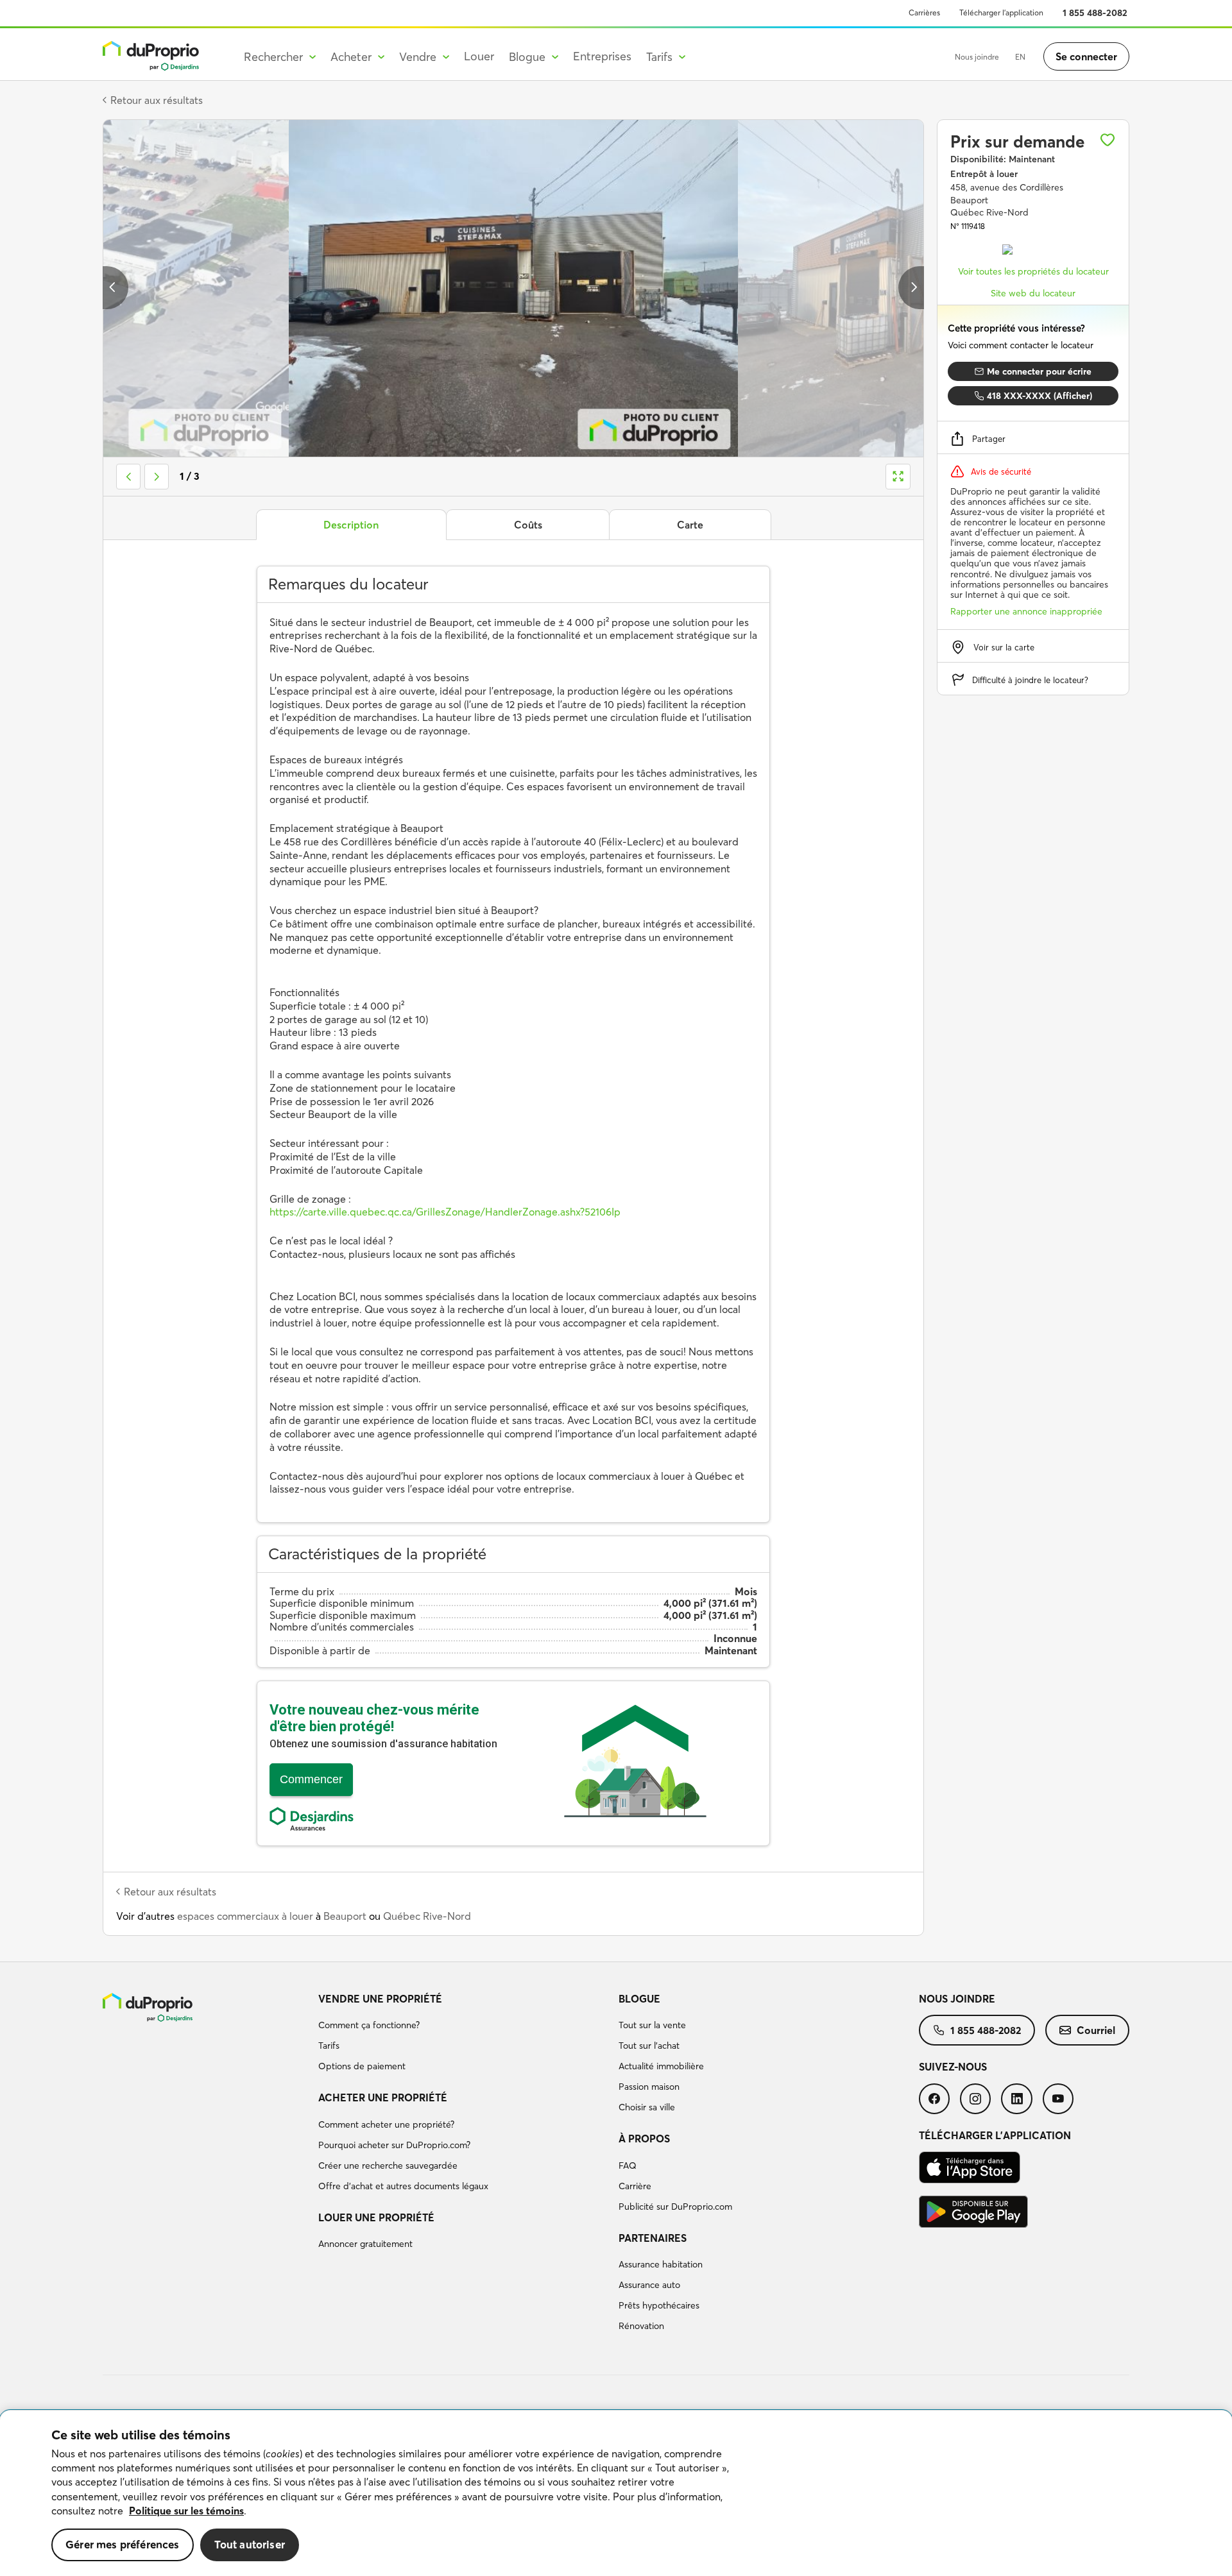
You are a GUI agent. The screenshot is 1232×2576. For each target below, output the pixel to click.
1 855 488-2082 (1095, 13)
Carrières (924, 13)
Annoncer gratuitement (365, 2244)
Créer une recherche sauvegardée (388, 2165)
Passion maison (649, 2087)
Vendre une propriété (380, 1999)
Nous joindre (977, 57)
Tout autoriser (250, 2544)
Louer (479, 56)
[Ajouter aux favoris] (1108, 140)
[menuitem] (463, 2035)
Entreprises (602, 56)
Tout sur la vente (652, 2025)
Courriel (1096, 2030)
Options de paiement (362, 2066)
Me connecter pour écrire (1039, 371)
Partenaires (653, 2238)
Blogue (639, 1999)
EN (1020, 57)
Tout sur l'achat (649, 2046)
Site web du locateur (1033, 293)
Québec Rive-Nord (427, 1916)
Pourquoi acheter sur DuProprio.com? (394, 2145)
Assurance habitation (661, 2264)
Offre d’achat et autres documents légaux (403, 2186)
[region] (616, 2493)
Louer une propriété (376, 2217)
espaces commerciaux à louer (245, 1916)
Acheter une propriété (383, 2097)
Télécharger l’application (1001, 13)
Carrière (635, 2186)
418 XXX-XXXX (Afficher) (1039, 396)
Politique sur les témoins (186, 2511)
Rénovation (641, 2326)
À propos (644, 2139)
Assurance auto (649, 2285)
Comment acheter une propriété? (386, 2124)
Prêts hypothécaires (659, 2305)
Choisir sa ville (647, 2107)
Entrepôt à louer (984, 174)
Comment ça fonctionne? (369, 2025)
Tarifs (329, 2046)
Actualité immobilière (661, 2066)
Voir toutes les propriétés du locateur (1033, 271)
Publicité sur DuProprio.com (675, 2207)
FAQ (628, 2165)
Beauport (345, 1916)
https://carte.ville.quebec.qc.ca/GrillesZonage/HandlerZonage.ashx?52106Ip (445, 1212)
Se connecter (1086, 56)
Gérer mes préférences (123, 2544)
